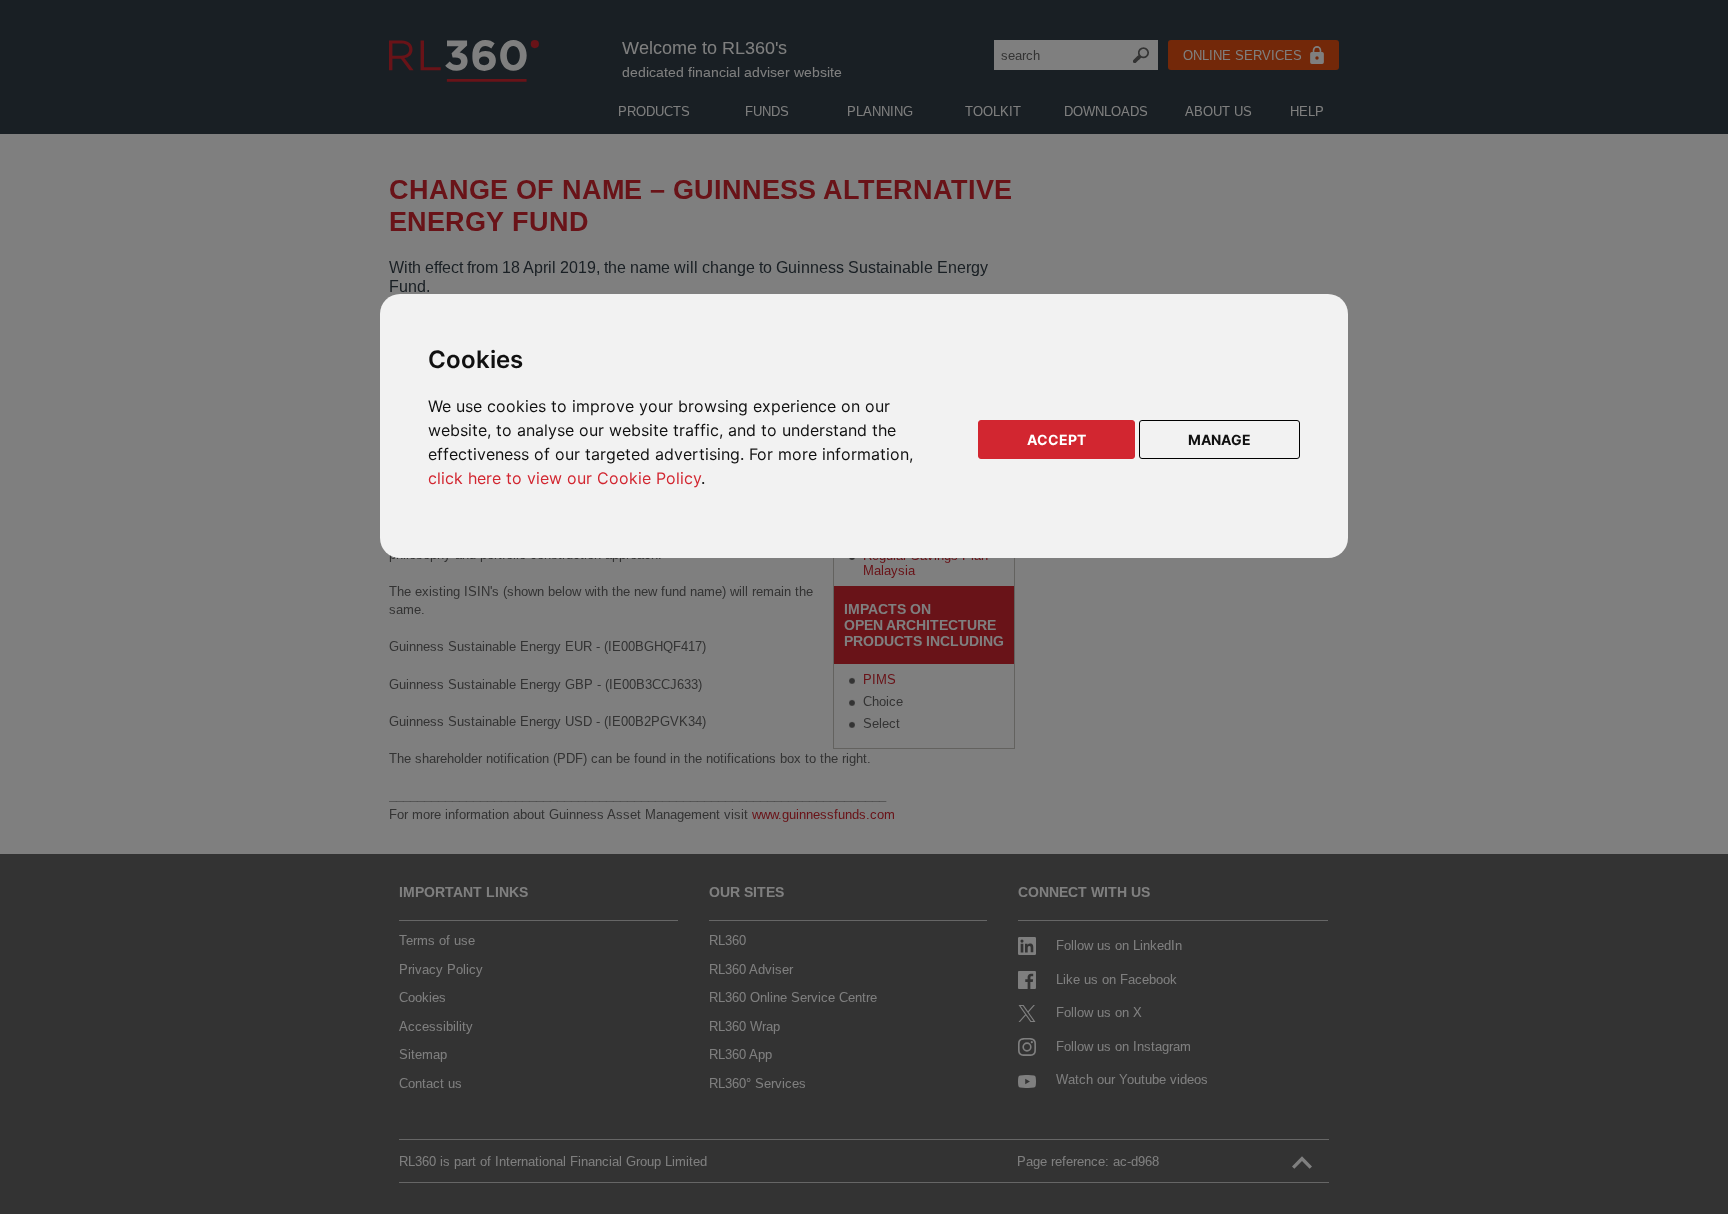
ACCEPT (1056, 439)
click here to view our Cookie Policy (564, 478)
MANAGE (1219, 439)
